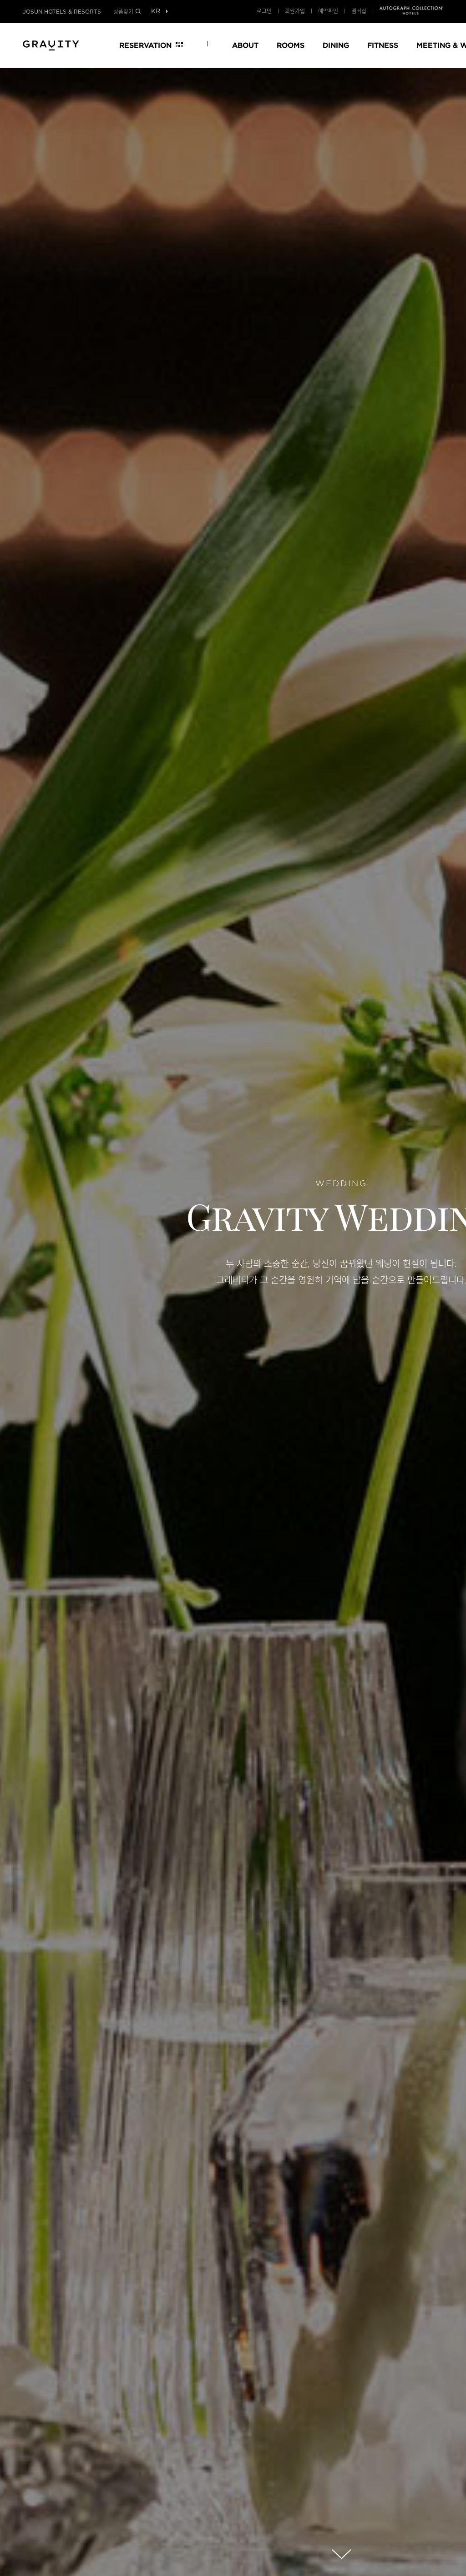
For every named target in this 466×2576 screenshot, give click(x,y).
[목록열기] (155, 12)
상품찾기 (123, 11)
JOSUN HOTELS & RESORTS (62, 12)
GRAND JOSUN (51, 44)
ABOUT (245, 45)
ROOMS (291, 45)
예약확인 (328, 11)
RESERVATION (145, 45)
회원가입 (295, 11)
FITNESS (383, 45)
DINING (336, 45)
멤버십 (359, 11)
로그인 (264, 11)
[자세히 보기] (342, 2554)
